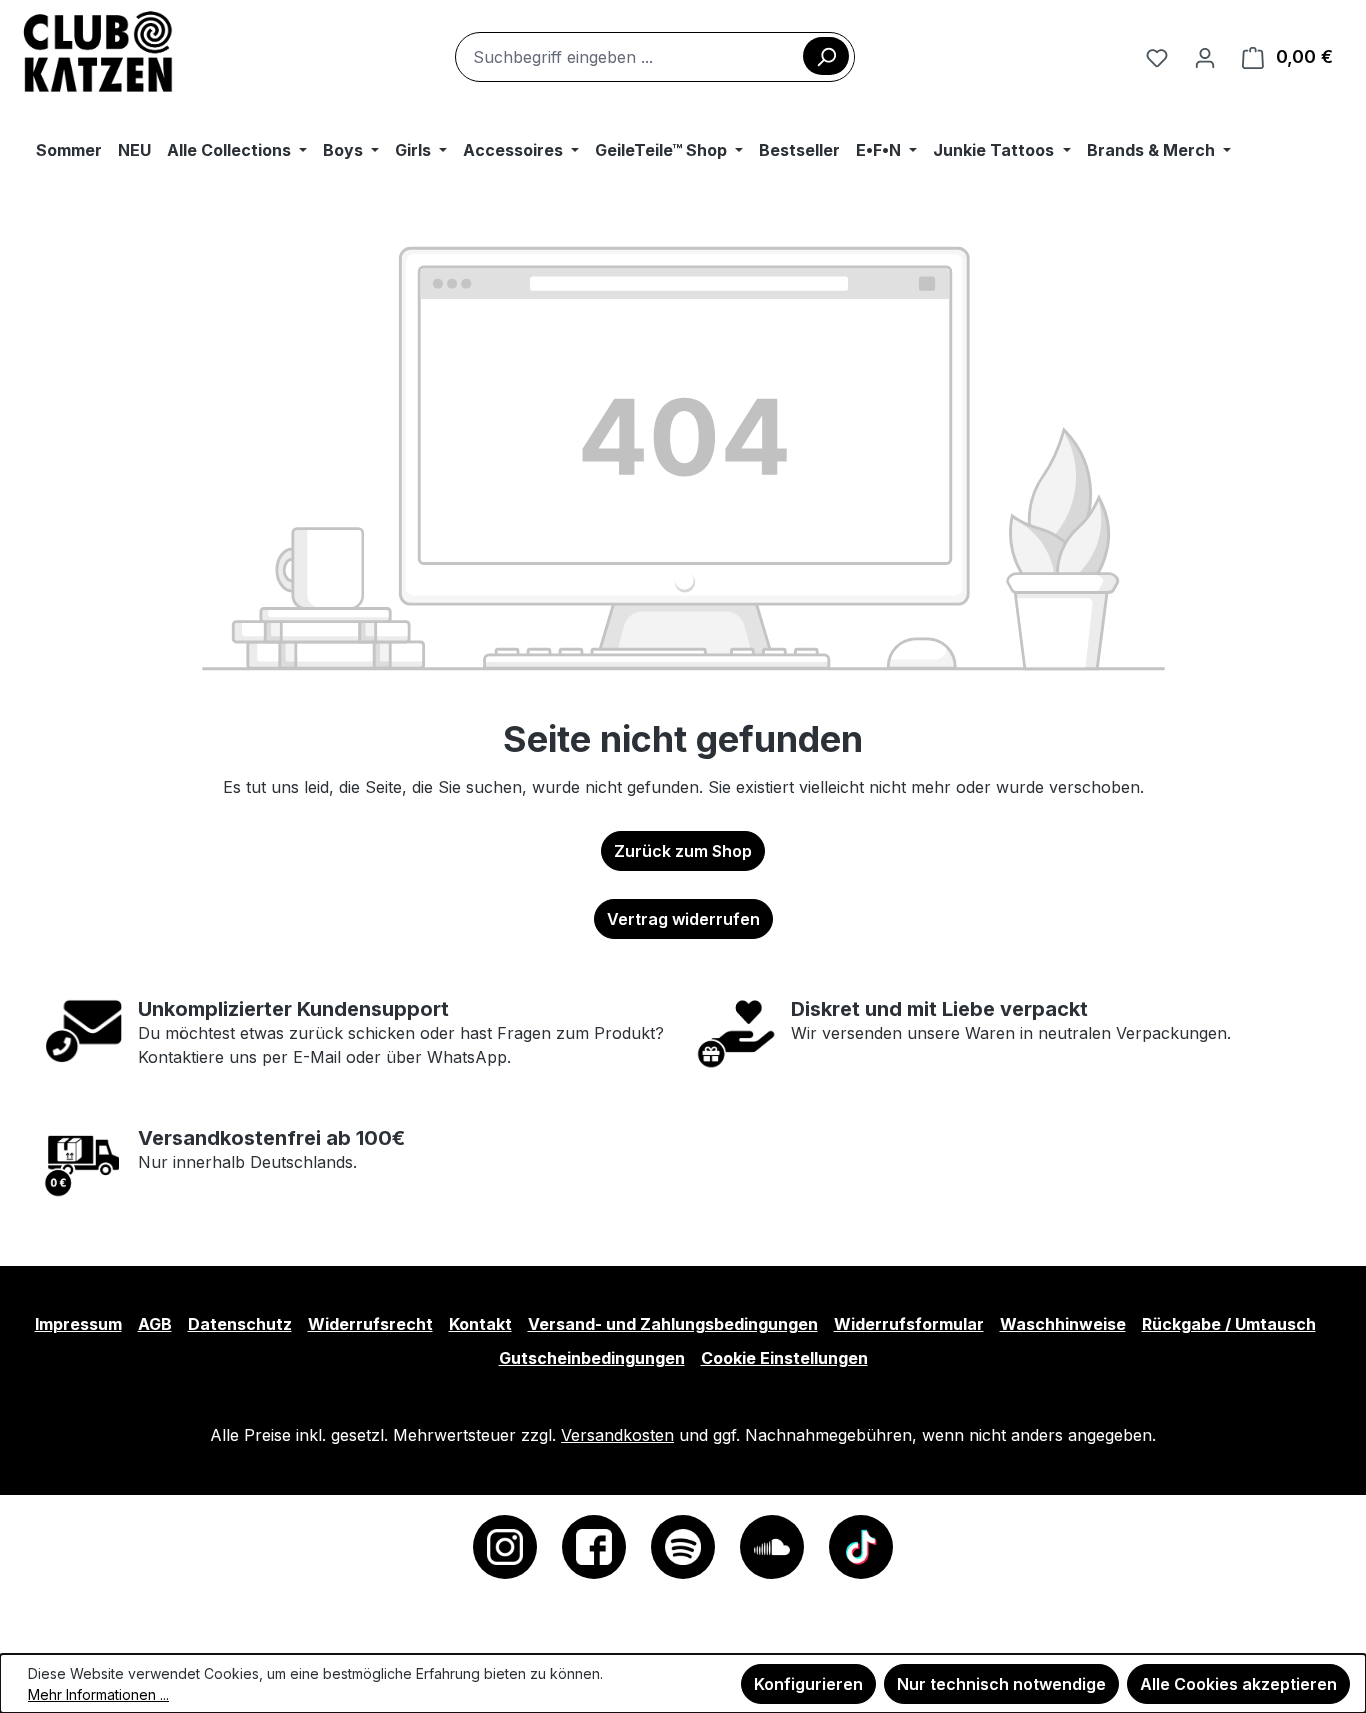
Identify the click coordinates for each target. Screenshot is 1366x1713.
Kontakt (480, 1324)
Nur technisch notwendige (1001, 1684)
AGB (155, 1324)
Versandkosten (617, 1435)
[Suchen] (826, 56)
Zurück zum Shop (683, 851)
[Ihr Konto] (1205, 57)
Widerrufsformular (909, 1324)
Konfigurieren (808, 1684)
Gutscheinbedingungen (592, 1358)
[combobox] (655, 57)
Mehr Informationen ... (98, 1694)
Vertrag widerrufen (683, 919)
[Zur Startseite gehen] (98, 53)
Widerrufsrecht (370, 1324)
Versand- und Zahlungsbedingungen (673, 1324)
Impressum (78, 1324)
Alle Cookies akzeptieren (1238, 1684)
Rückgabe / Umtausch (1229, 1324)
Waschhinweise (1063, 1324)
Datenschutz (240, 1324)
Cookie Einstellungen (784, 1358)
